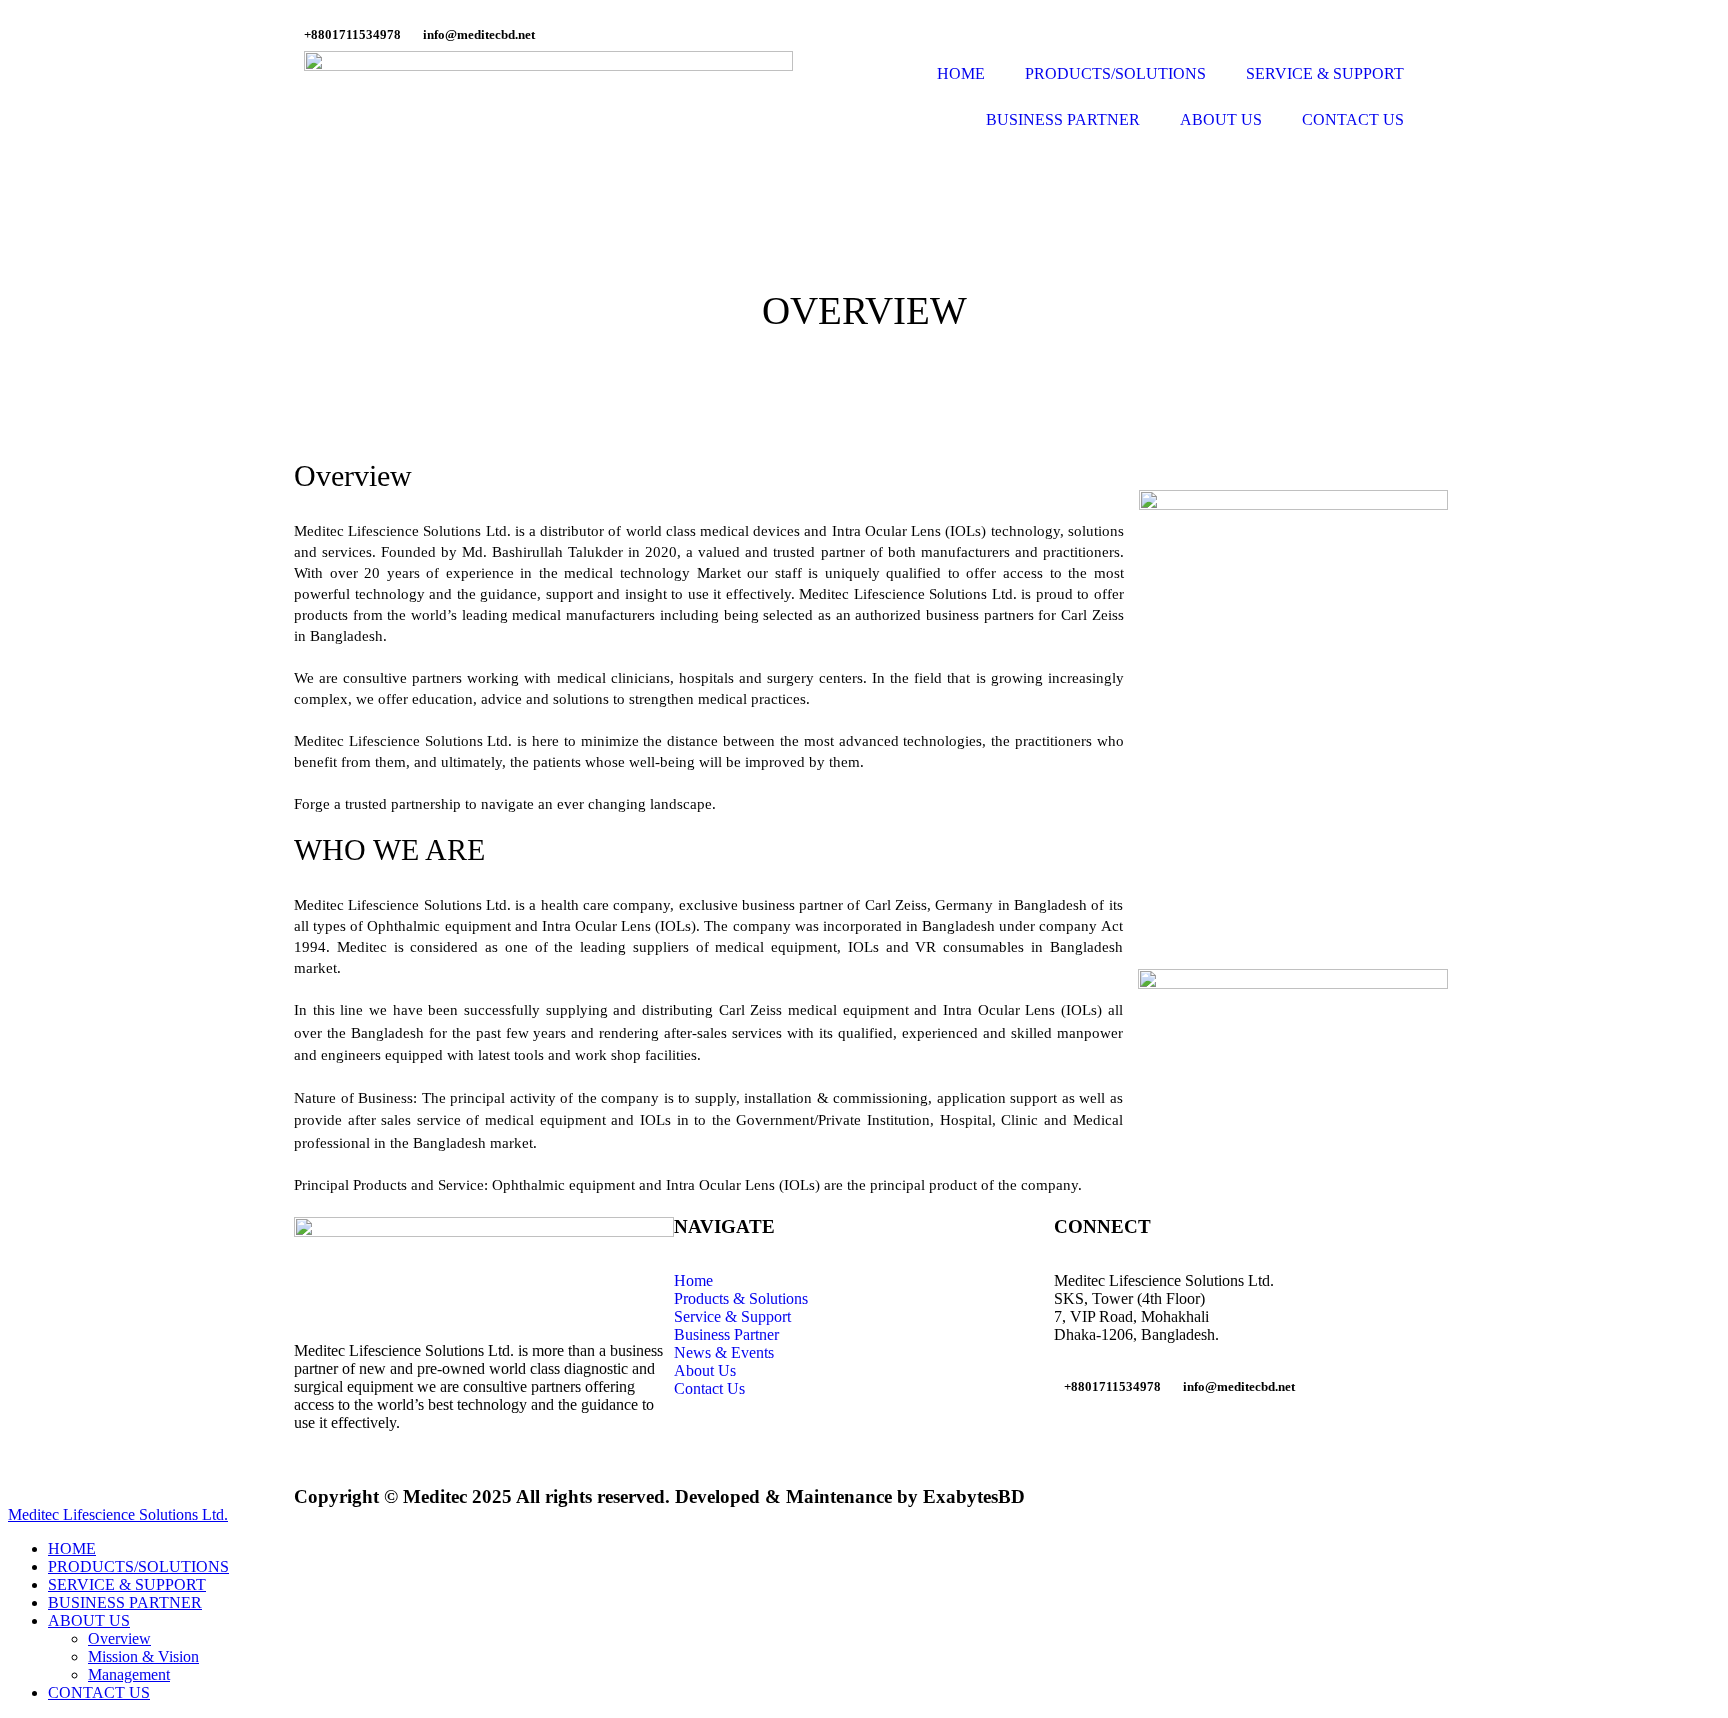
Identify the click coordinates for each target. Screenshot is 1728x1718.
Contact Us (709, 1388)
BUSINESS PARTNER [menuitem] (125, 1602)
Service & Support (732, 1316)
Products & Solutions (741, 1298)
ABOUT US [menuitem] (89, 1620)
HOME (961, 73)
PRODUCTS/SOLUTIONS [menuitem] (138, 1566)
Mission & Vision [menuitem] (143, 1656)
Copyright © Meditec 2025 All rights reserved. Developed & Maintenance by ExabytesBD (659, 1496)
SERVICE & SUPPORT (1325, 73)
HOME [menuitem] (72, 1548)
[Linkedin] (1133, 1438)
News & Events (724, 1352)
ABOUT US (1221, 119)
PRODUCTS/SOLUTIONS (1115, 73)
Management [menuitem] (129, 1674)
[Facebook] (1079, 1438)
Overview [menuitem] (119, 1638)
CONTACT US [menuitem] (99, 1692)
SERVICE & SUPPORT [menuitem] (127, 1584)
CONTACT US (1353, 119)
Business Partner (726, 1334)
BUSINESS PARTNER (1063, 119)
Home (693, 1280)
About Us (705, 1370)
